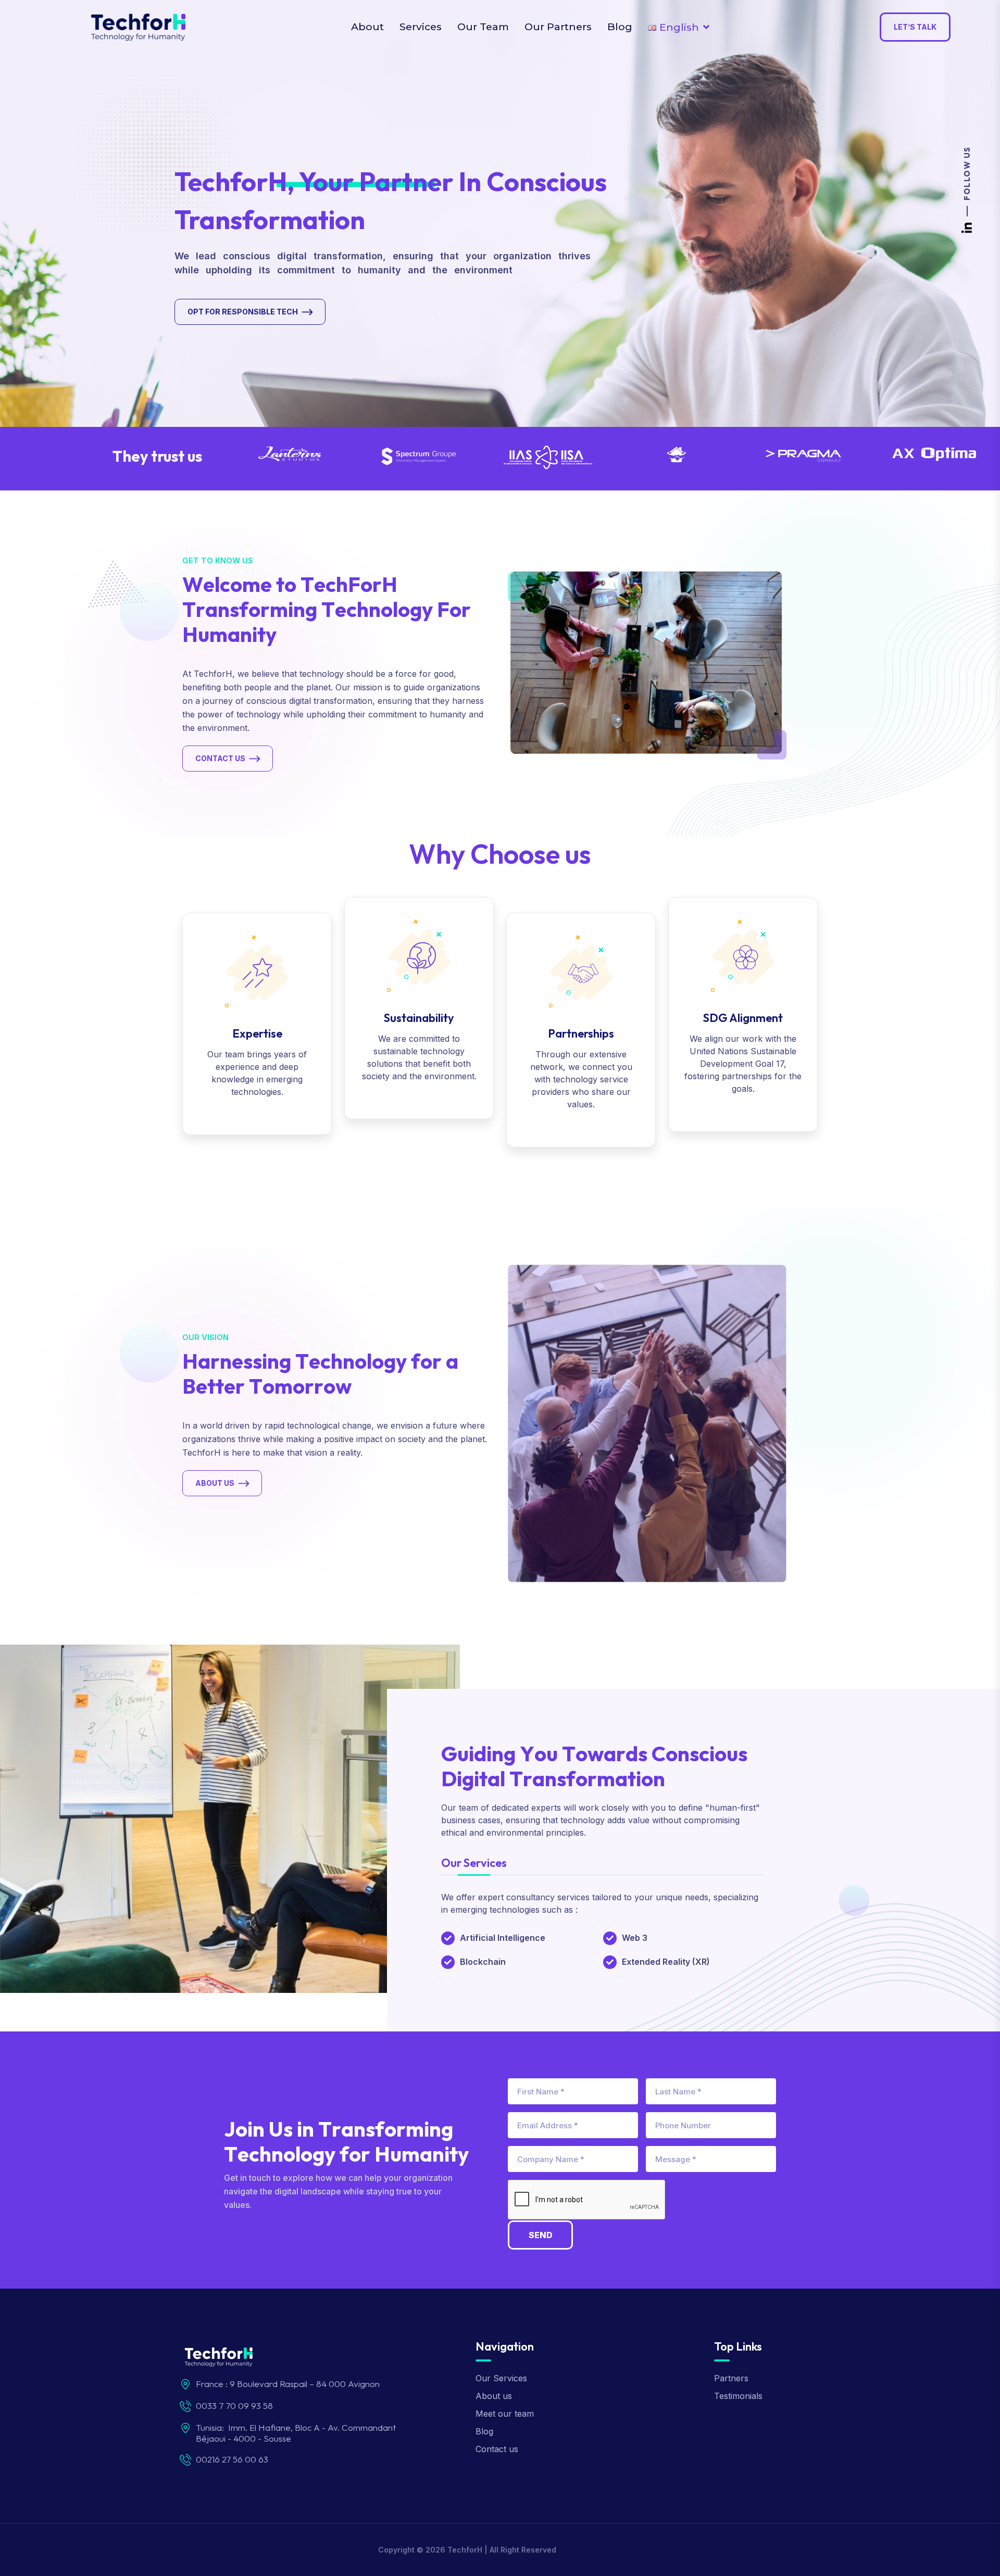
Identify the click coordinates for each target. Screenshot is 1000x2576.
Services (421, 27)
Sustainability (419, 1018)
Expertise (257, 1033)
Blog (620, 27)
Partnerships (581, 1033)
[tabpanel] (603, 1930)
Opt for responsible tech (243, 312)
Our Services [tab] (474, 1864)
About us (215, 1483)
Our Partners (558, 27)
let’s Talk (915, 27)
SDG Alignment (743, 1018)
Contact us (220, 758)
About (367, 27)
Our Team (483, 27)
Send (541, 2235)
